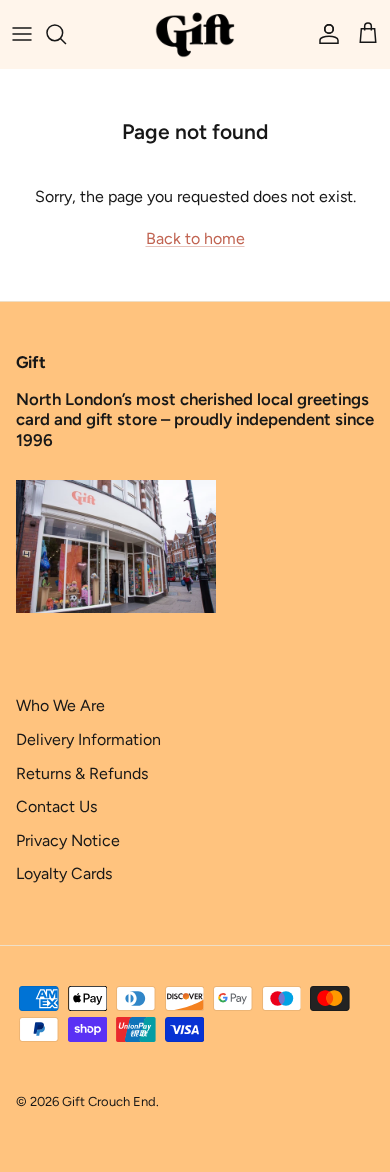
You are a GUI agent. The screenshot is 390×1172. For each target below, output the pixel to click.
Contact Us (56, 806)
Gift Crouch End (109, 1101)
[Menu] (22, 34)
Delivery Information (88, 739)
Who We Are (60, 705)
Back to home (195, 238)
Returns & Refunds (82, 773)
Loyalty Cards (64, 873)
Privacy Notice (68, 840)
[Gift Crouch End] (195, 34)
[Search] (66, 34)
